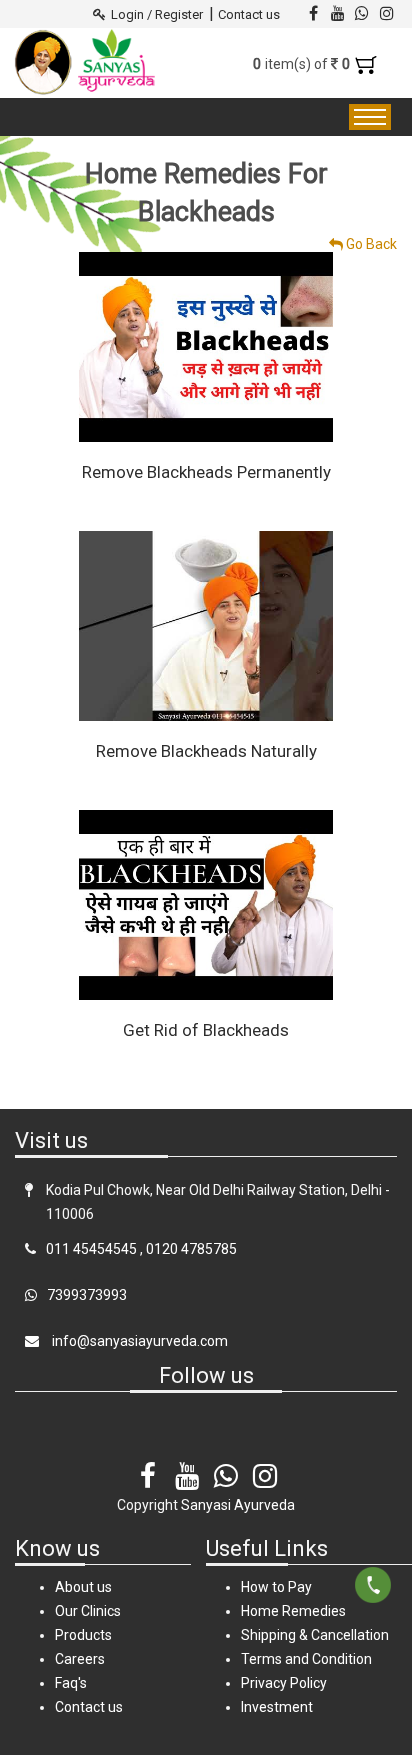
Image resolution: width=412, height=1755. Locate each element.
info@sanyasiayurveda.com (138, 1341)
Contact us (249, 14)
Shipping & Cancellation (315, 1635)
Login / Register (157, 14)
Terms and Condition (306, 1659)
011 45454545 (91, 1249)
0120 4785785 (191, 1249)
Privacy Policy (284, 1683)
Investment (277, 1707)
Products (83, 1635)
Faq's (71, 1683)
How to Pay (276, 1587)
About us (83, 1587)
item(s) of (303, 64)
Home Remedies (293, 1611)
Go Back (370, 244)
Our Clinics (88, 1611)
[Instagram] (265, 1462)
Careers (80, 1659)
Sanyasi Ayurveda (238, 1505)
